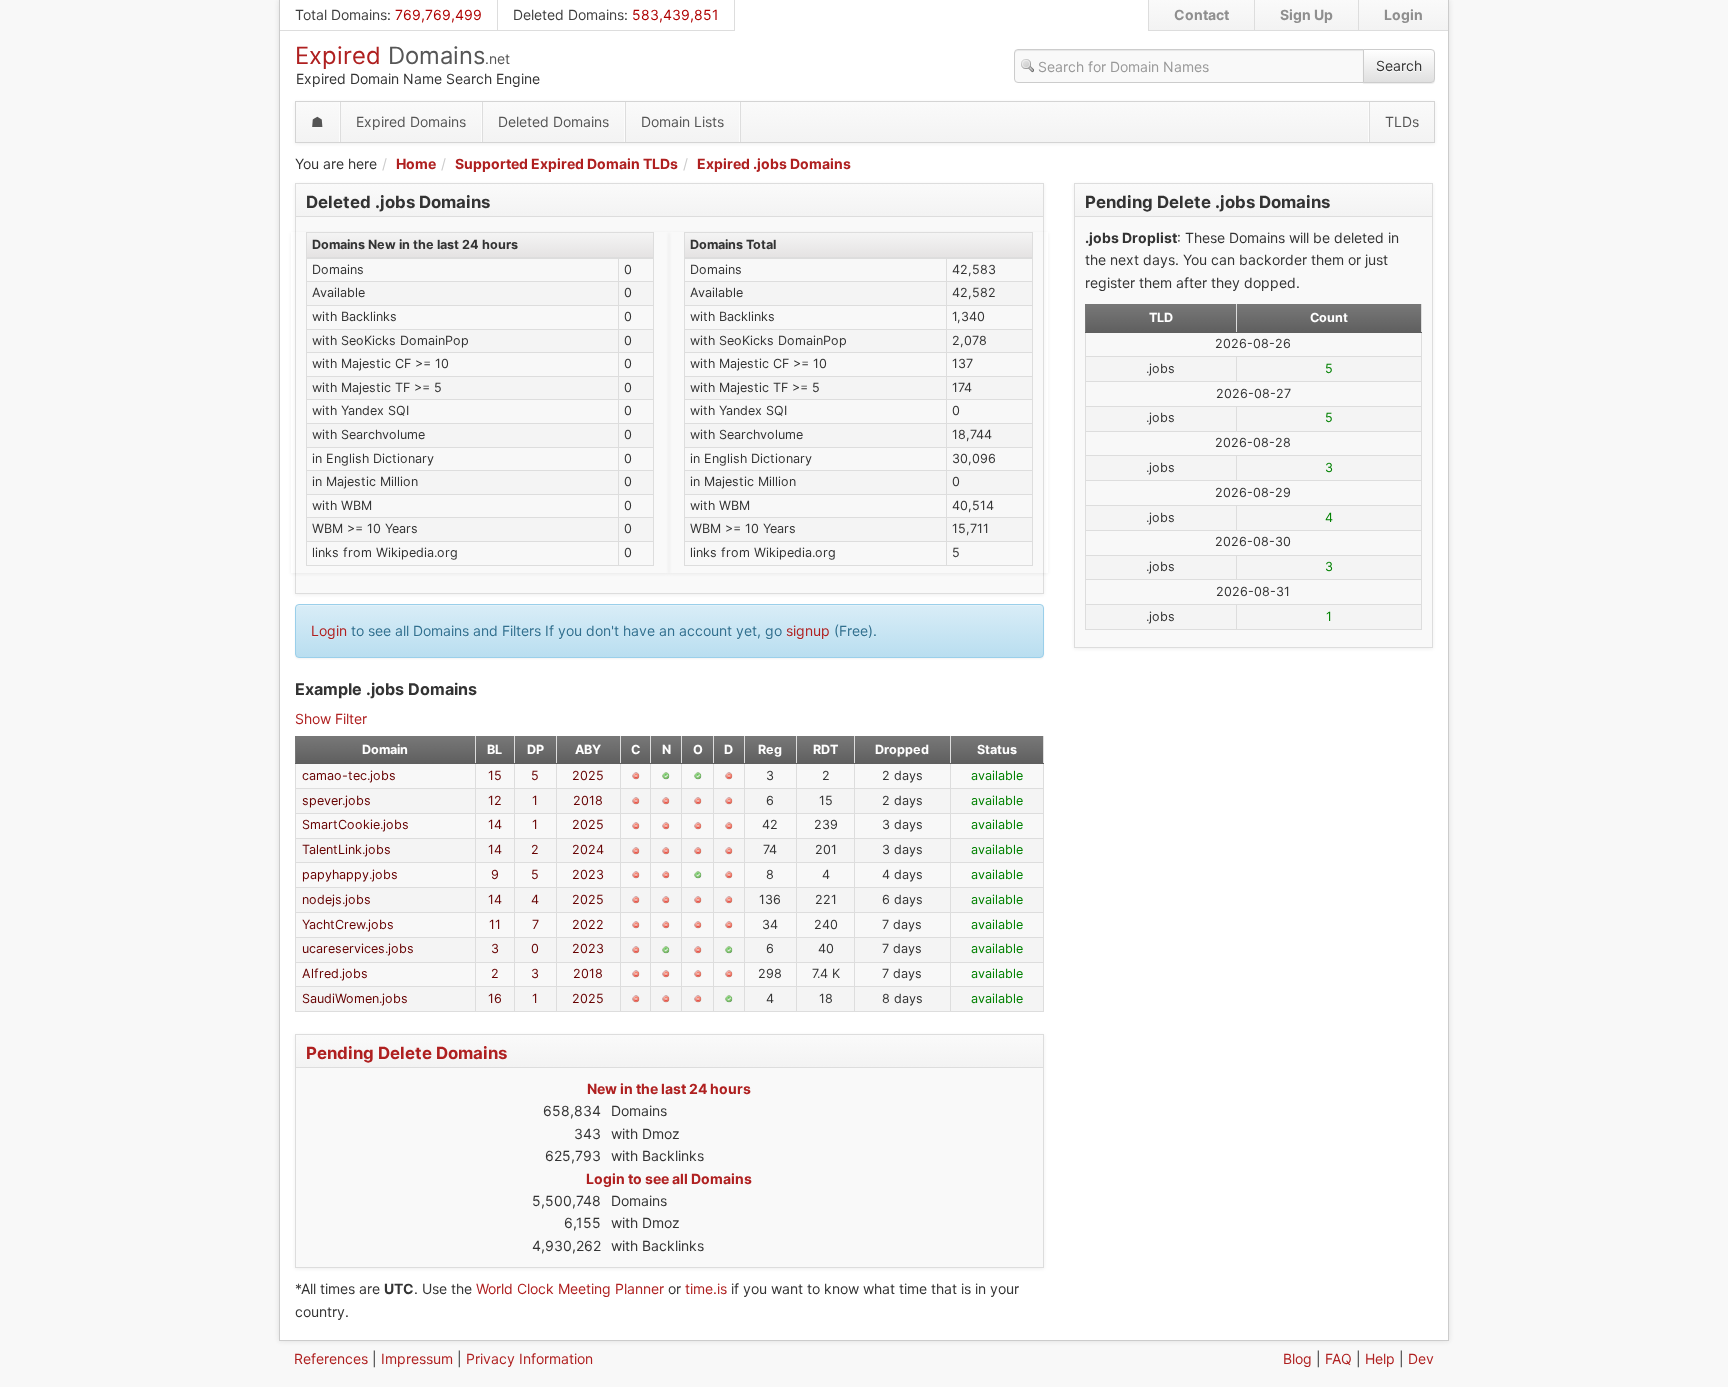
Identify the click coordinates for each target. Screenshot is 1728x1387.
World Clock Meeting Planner (570, 1288)
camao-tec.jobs (349, 775)
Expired (402, 55)
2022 (588, 924)
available (997, 775)
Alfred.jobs (335, 973)
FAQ (1338, 1358)
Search (1399, 65)
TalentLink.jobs (346, 849)
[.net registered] (666, 801)
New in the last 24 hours (669, 1088)
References (331, 1358)
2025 (588, 775)
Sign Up (1306, 14)
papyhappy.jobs (350, 874)
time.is (706, 1288)
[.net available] (666, 776)
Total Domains (341, 14)
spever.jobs (336, 800)
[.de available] (729, 950)
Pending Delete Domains (406, 1053)
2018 (588, 800)
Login (1403, 14)
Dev (1421, 1358)
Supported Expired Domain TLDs (566, 163)
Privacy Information (529, 1358)
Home (416, 163)
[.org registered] (698, 801)
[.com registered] (636, 776)
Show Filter (331, 718)
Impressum (417, 1358)
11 (495, 924)
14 (495, 824)
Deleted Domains (568, 14)
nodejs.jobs (336, 899)
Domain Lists (682, 121)
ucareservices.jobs (358, 948)
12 (495, 800)
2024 (588, 849)
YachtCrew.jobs (348, 924)
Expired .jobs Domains (774, 163)
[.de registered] (729, 776)
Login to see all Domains (669, 1178)
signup (808, 630)
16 (495, 998)
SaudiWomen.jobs (355, 998)
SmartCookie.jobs (355, 824)
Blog (1297, 1358)
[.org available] (698, 776)
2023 (588, 874)
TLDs (1402, 121)
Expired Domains (411, 121)
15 (495, 775)
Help (1380, 1358)
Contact (1201, 14)
